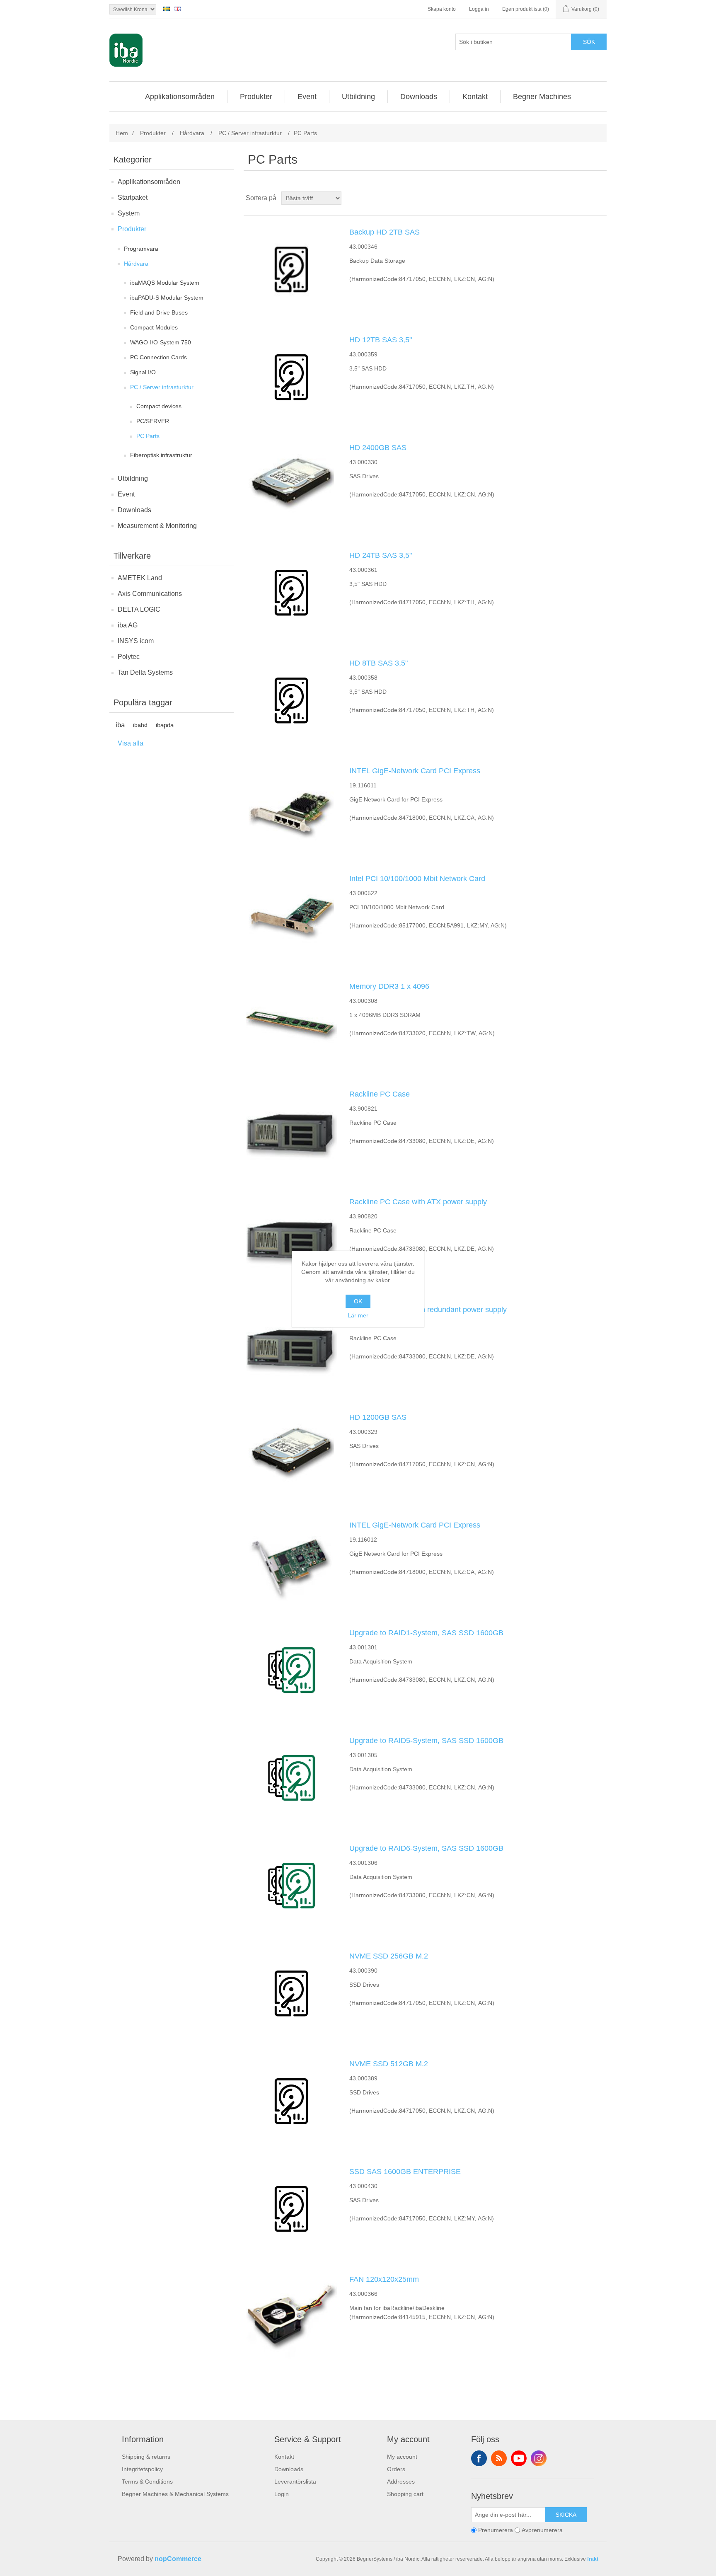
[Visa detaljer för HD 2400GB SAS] (291, 485)
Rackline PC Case (380, 1094)
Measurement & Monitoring (157, 526)
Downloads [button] (419, 97)
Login (282, 2494)
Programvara (141, 249)
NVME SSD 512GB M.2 (389, 2064)
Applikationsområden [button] (180, 97)
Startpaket (133, 197)
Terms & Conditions (147, 2482)
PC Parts (148, 436)
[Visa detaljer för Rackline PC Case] (291, 1131)
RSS (499, 2458)
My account (402, 2457)
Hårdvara (136, 264)
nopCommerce (178, 2559)
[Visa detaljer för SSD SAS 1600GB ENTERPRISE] (291, 2209)
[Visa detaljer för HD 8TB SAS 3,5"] (291, 700)
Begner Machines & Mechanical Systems (175, 2494)
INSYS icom (136, 641)
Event (126, 494)
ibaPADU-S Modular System (167, 298)
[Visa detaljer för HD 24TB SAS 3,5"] (291, 593)
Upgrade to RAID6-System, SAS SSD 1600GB (426, 1848)
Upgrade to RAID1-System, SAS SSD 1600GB (426, 1633)
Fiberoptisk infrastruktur (161, 455)
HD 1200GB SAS (378, 1417)
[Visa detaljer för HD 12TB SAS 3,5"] (291, 377)
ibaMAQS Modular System (165, 283)
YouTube (519, 2458)
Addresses (401, 2482)
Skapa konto (442, 9)
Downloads (134, 510)
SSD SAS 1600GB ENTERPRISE (405, 2172)
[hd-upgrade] (291, 1670)
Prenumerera (496, 2530)
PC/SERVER (153, 421)
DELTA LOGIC (139, 609)
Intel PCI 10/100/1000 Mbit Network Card (417, 879)
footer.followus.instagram (539, 2458)
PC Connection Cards (158, 357)
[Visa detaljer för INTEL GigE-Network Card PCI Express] (291, 808)
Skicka (566, 2515)
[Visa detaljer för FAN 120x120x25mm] (291, 2317)
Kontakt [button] (475, 97)
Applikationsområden (149, 182)
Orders (396, 2469)
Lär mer (358, 1315)
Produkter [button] (256, 97)
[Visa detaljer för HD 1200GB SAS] (291, 1455)
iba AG (128, 625)
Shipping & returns (146, 2457)
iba (120, 725)
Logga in (479, 9)
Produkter (132, 229)
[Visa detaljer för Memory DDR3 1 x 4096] (291, 1024)
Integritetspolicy (142, 2469)
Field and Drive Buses (159, 312)
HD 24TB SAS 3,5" (381, 555)
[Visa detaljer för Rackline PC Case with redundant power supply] (291, 1347)
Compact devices (159, 406)
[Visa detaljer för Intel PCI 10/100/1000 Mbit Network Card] (291, 916)
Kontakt (284, 2457)
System (129, 213)
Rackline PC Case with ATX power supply (418, 1202)
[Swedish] (167, 9)
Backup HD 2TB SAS (385, 232)
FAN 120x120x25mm (384, 2279)
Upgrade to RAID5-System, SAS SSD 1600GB (426, 1741)
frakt (593, 2559)
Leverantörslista (295, 2482)
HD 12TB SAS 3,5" (381, 340)
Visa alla (131, 743)
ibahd (140, 725)
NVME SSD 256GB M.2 (389, 1956)
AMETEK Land (140, 578)
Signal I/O (143, 372)
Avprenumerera (542, 2530)
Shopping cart (405, 2494)
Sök (589, 42)
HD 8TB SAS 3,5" (379, 663)
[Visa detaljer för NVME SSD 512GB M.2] (291, 2101)
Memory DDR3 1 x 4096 (389, 986)
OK (358, 1301)
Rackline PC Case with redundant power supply (428, 1310)
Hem (122, 133)
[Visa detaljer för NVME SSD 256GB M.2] (291, 1993)
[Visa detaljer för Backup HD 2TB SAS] (291, 269)
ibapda (165, 725)
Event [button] (307, 97)
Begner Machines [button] (542, 97)
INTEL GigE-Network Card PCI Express (415, 771)
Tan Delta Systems (145, 672)
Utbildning (133, 478)
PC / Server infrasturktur (162, 387)
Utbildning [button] (358, 97)
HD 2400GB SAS (378, 448)
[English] (177, 9)
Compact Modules (154, 327)
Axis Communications (150, 594)
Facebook (479, 2458)
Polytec (129, 657)
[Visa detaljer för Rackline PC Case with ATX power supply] (291, 1239)
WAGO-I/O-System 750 (161, 342)
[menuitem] (180, 97)
